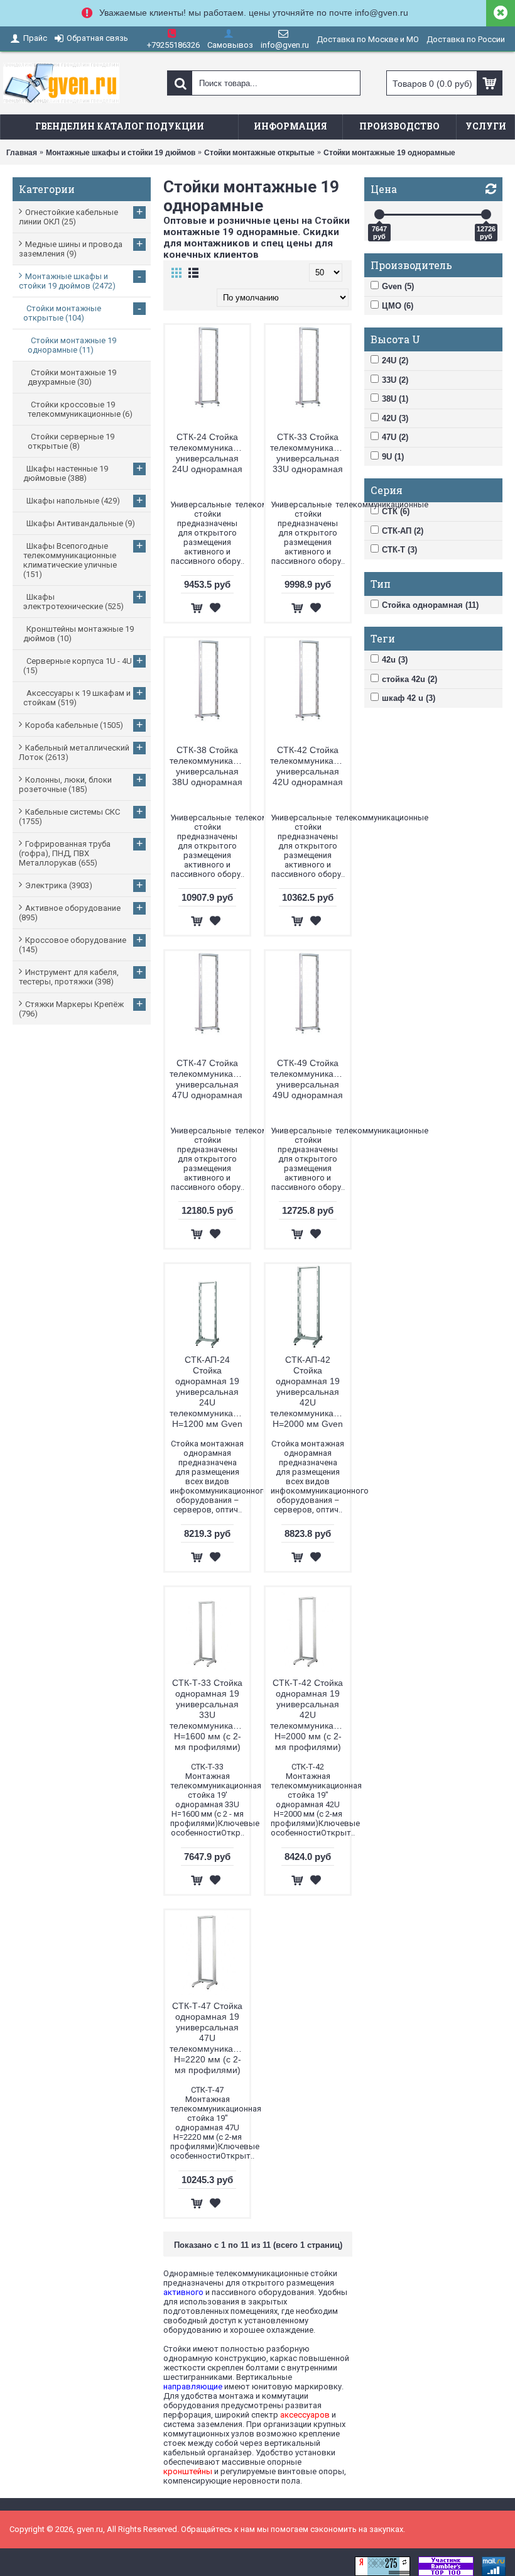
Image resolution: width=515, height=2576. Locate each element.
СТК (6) (396, 511)
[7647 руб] (379, 214)
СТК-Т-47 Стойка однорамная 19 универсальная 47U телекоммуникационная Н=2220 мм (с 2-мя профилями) (209, 2038)
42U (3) (395, 418)
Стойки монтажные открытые (259, 153)
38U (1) (395, 399)
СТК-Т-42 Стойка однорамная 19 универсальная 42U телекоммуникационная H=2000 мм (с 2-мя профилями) (310, 1715)
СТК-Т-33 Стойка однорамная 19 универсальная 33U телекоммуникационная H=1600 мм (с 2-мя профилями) (209, 1715)
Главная (22, 153)
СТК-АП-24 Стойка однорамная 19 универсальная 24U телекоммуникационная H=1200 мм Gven (209, 1392)
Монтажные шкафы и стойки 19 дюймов (121, 153)
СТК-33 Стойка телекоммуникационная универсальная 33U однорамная (310, 453)
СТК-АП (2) (403, 531)
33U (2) (395, 380)
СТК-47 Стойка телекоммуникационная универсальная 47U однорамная (209, 1079)
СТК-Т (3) (399, 550)
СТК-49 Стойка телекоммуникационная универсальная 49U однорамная (310, 1079)
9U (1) (393, 457)
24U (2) (395, 361)
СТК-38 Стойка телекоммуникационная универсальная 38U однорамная (209, 766)
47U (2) (395, 437)
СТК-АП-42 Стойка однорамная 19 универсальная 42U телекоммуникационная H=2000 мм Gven (310, 1392)
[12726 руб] (486, 214)
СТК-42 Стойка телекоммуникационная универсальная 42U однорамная (310, 766)
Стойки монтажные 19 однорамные (389, 153)
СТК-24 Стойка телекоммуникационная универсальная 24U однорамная (209, 453)
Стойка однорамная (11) (430, 605)
